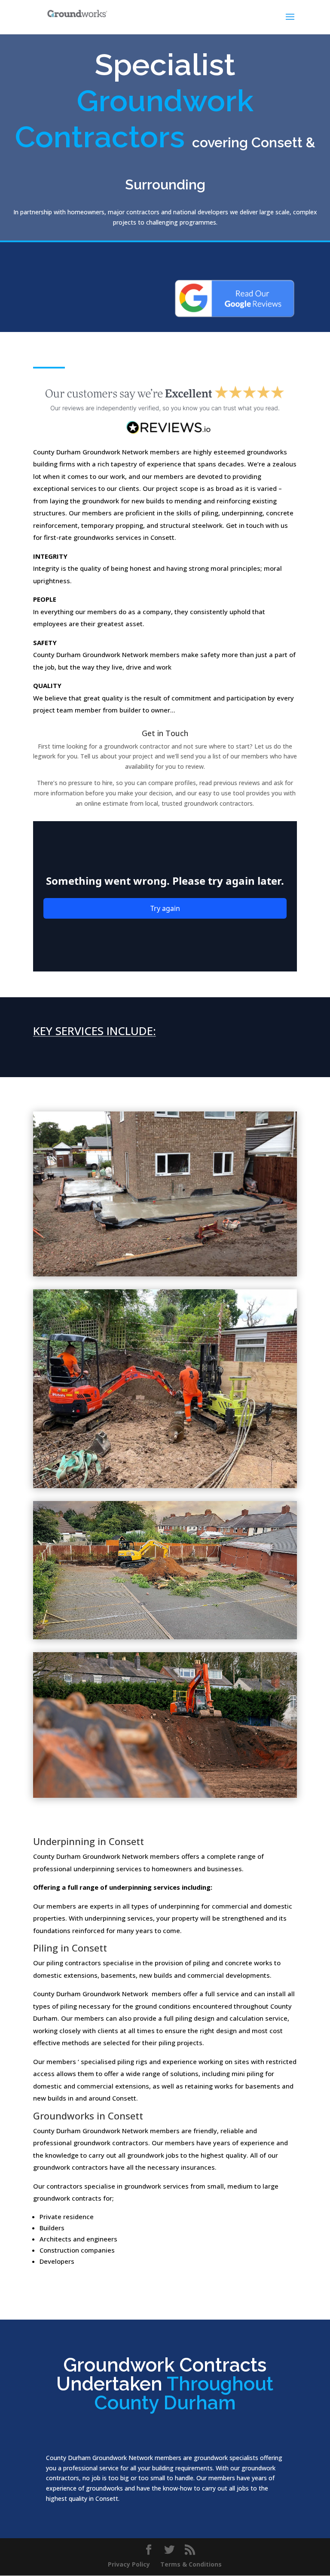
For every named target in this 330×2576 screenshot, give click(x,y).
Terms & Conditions (191, 2564)
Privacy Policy (129, 2564)
